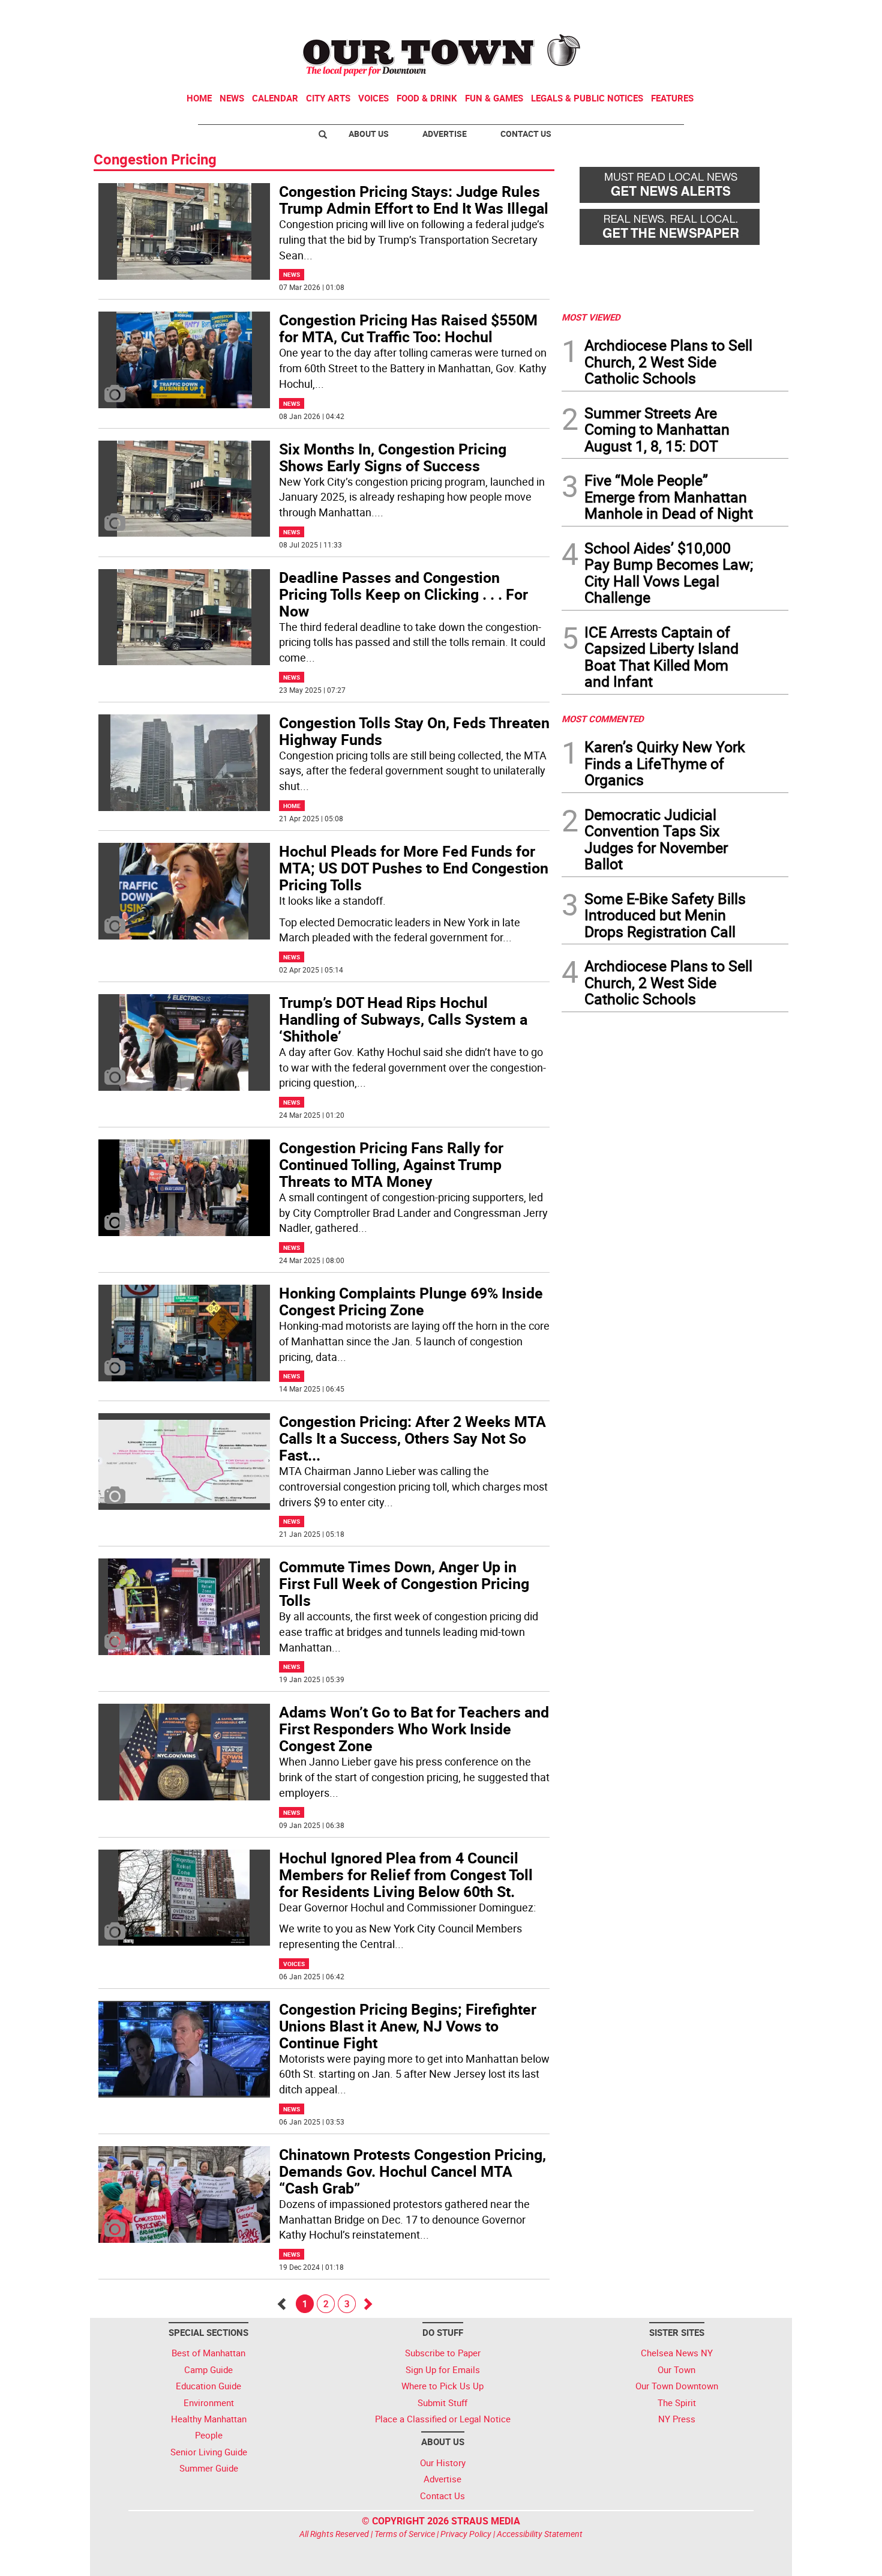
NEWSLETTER (692, 14)
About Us (369, 134)
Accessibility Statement (540, 2534)
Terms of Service (405, 2534)
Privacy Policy (466, 2534)
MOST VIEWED (591, 317)
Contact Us (526, 134)
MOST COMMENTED (603, 719)
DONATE (759, 14)
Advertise (445, 134)
